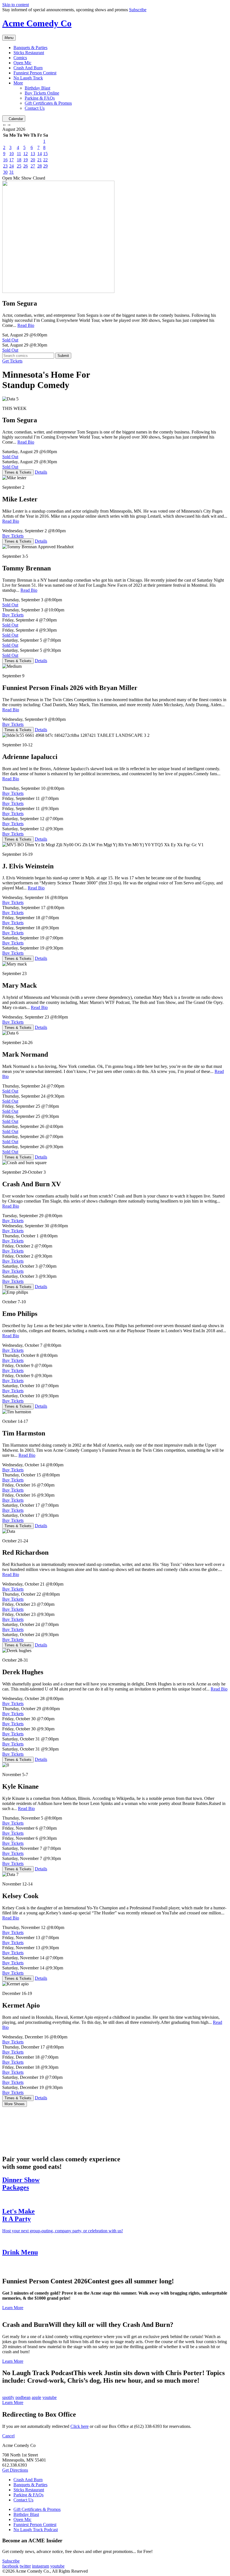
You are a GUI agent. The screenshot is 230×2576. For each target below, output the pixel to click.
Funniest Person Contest (35, 73)
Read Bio (26, 325)
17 (12, 160)
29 (45, 166)
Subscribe (138, 10)
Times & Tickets (18, 472)
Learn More (13, 2308)
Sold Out (10, 340)
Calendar (16, 119)
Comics (20, 58)
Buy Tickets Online (42, 93)
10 (12, 154)
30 (5, 172)
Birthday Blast (37, 88)
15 (45, 154)
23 (5, 166)
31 (12, 172)
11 (19, 154)
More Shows (15, 2104)
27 (33, 166)
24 (12, 166)
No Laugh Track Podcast (36, 2530)
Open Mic (22, 63)
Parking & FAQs (40, 98)
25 (19, 166)
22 (45, 160)
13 (33, 154)
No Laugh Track (28, 78)
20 (33, 160)
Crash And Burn (28, 68)
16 (5, 160)
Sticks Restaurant (29, 53)
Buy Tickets (13, 536)
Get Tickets (12, 361)
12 (26, 154)
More (18, 83)
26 (26, 166)
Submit (63, 356)
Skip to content (16, 5)
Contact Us (35, 108)
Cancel (8, 2436)
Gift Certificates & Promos (48, 103)
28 (40, 166)
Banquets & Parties (30, 48)
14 (40, 154)
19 (26, 160)
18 (19, 160)
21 (40, 160)
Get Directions (15, 2470)
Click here (80, 2426)
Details (41, 472)
